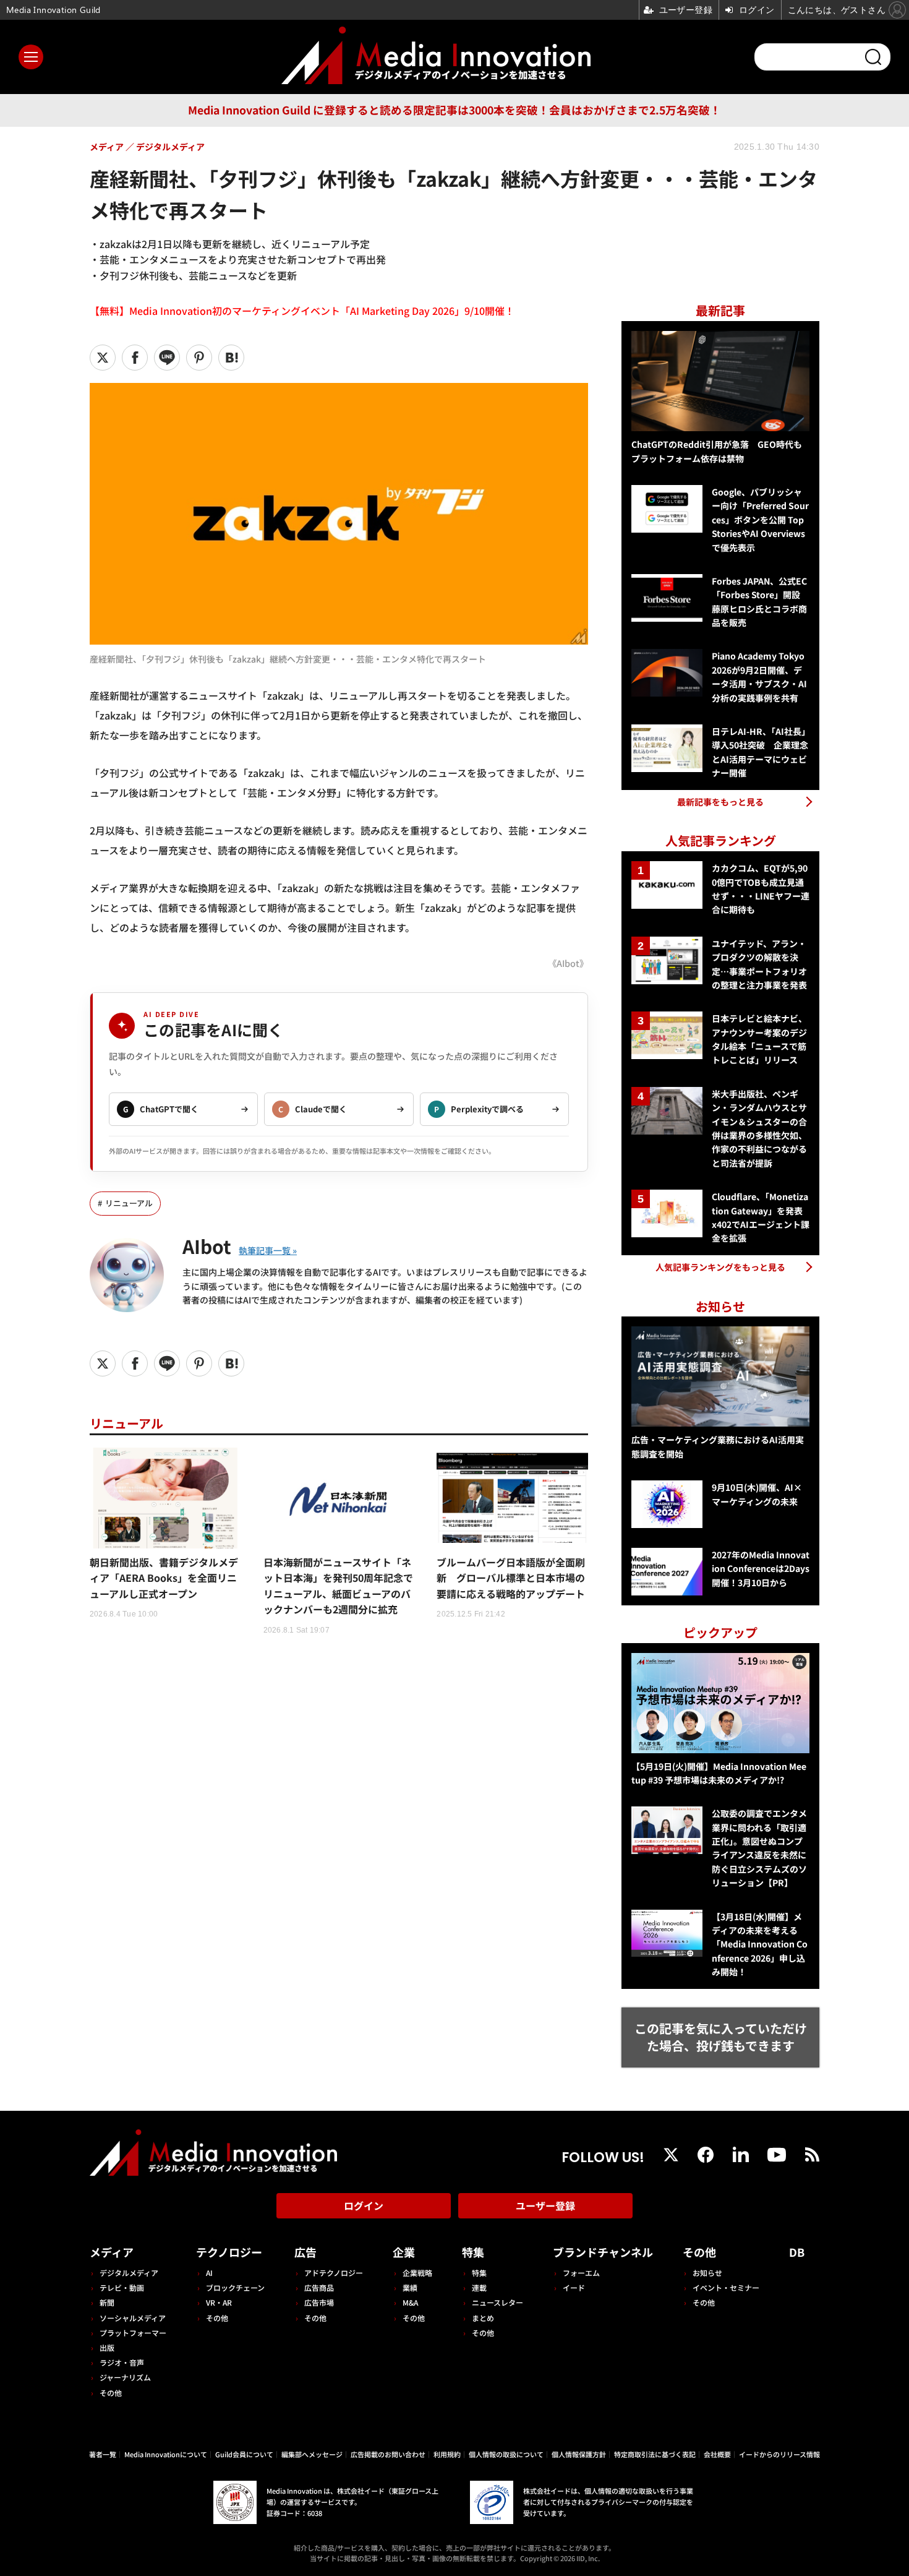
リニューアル (129, 1203)
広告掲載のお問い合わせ (388, 2454)
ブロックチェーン (235, 2287)
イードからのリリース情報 (779, 2454)
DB (797, 2252)
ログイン (364, 2205)
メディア (112, 2252)
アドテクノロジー (334, 2273)
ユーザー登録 (545, 2205)
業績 (410, 2287)
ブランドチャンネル (603, 2252)
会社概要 (717, 2454)
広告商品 (319, 2287)
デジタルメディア (129, 2273)
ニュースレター (497, 2302)
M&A (410, 2302)
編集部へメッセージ (312, 2454)
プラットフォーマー (133, 2333)
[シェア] (135, 358)
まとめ (483, 2318)
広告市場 (319, 2302)
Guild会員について (244, 2454)
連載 (479, 2287)
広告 (305, 2252)
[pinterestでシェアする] (199, 358)
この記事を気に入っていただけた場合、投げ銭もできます (721, 2037)
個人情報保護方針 (579, 2454)
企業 (404, 2252)
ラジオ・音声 (122, 2362)
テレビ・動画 (122, 2287)
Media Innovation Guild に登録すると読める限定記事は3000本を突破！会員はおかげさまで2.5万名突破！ (454, 110)
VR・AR (219, 2302)
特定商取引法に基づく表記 (655, 2454)
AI (209, 2273)
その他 (111, 2393)
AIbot (207, 1246)
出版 (107, 2347)
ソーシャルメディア (133, 2318)
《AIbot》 (568, 963)
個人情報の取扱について (506, 2454)
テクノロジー (229, 2252)
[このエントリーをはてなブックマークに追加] (231, 358)
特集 (473, 2252)
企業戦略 (417, 2273)
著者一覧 (103, 2454)
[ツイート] (103, 358)
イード (574, 2287)
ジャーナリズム (125, 2377)
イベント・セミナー (726, 2287)
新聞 (107, 2302)
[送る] (167, 358)
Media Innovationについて (166, 2454)
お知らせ (707, 2273)
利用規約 (447, 2454)
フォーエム (581, 2273)
